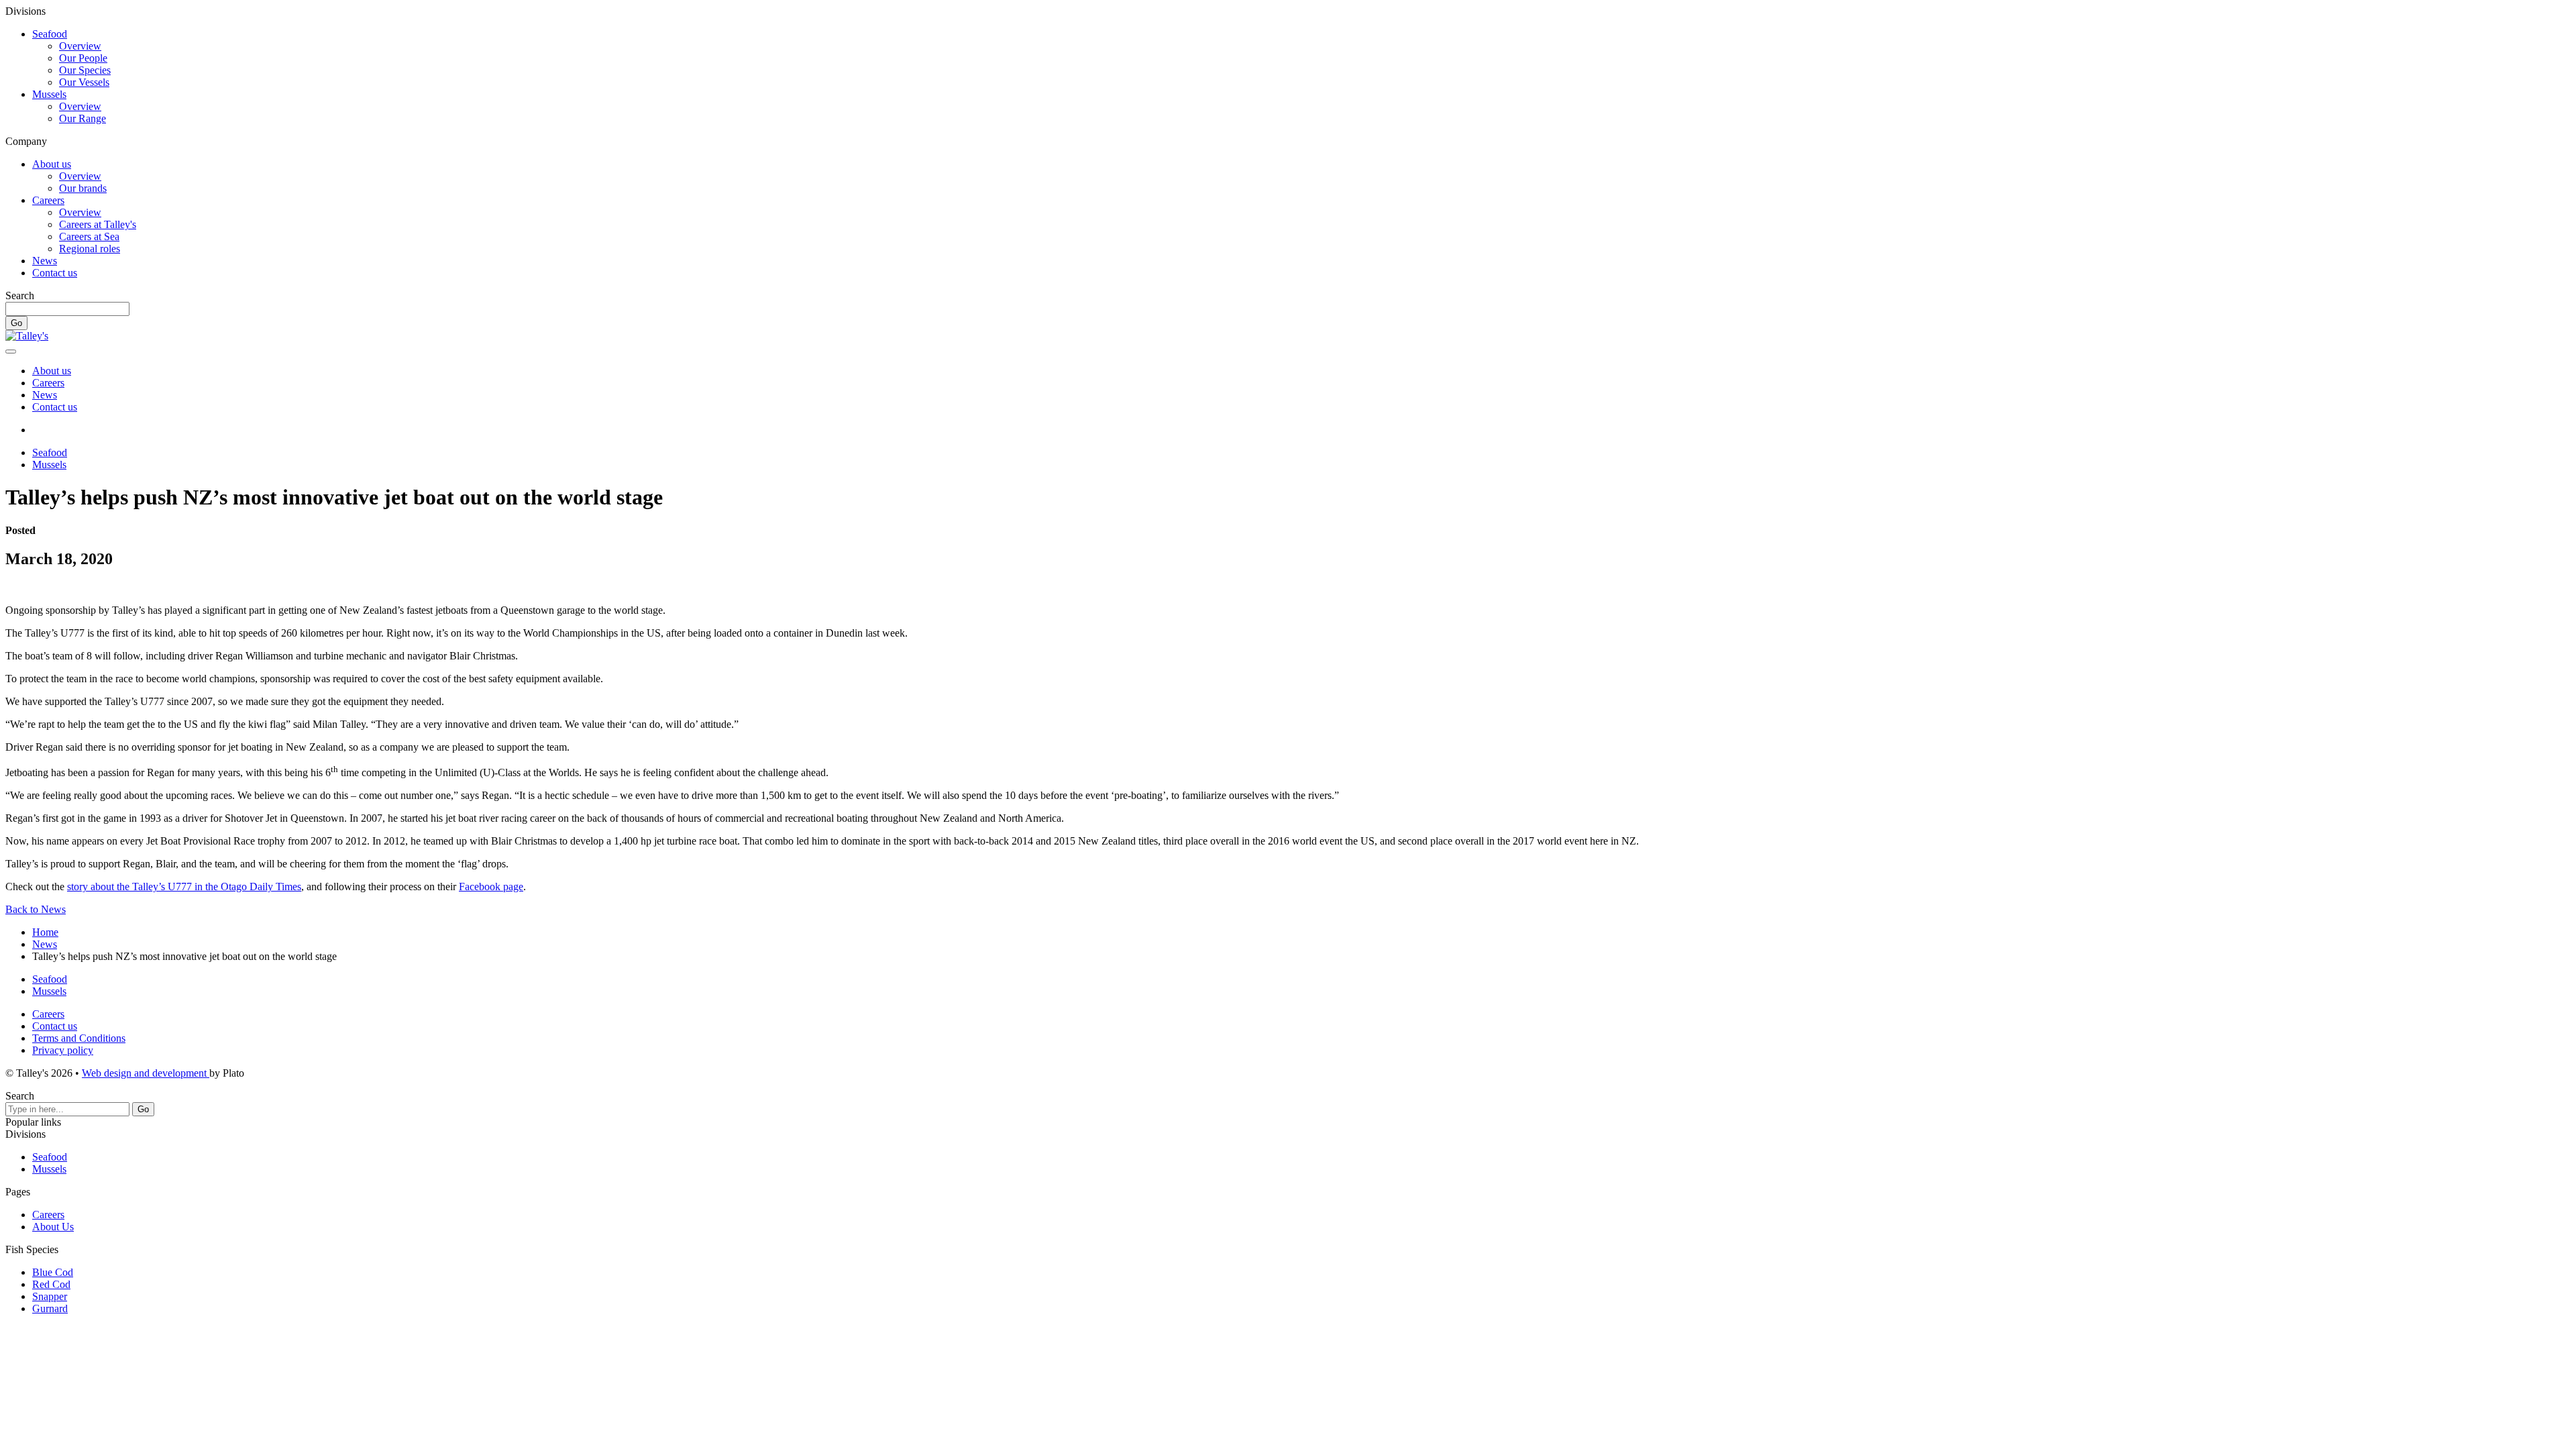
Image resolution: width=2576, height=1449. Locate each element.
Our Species (85, 70)
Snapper (50, 1296)
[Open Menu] (11, 352)
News (45, 261)
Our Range (83, 118)
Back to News (36, 909)
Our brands (83, 188)
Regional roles (90, 249)
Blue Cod (53, 1272)
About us (52, 164)
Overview (80, 46)
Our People (83, 58)
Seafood (50, 34)
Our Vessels (84, 82)
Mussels (49, 94)
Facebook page (491, 887)
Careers (48, 200)
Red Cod (51, 1284)
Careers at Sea (89, 236)
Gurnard (50, 1308)
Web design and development (146, 1073)
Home (45, 932)
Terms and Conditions (79, 1038)
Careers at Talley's (98, 224)
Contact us (55, 273)
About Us (53, 1227)
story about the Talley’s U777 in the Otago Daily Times (184, 887)
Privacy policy (63, 1050)
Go (16, 323)
